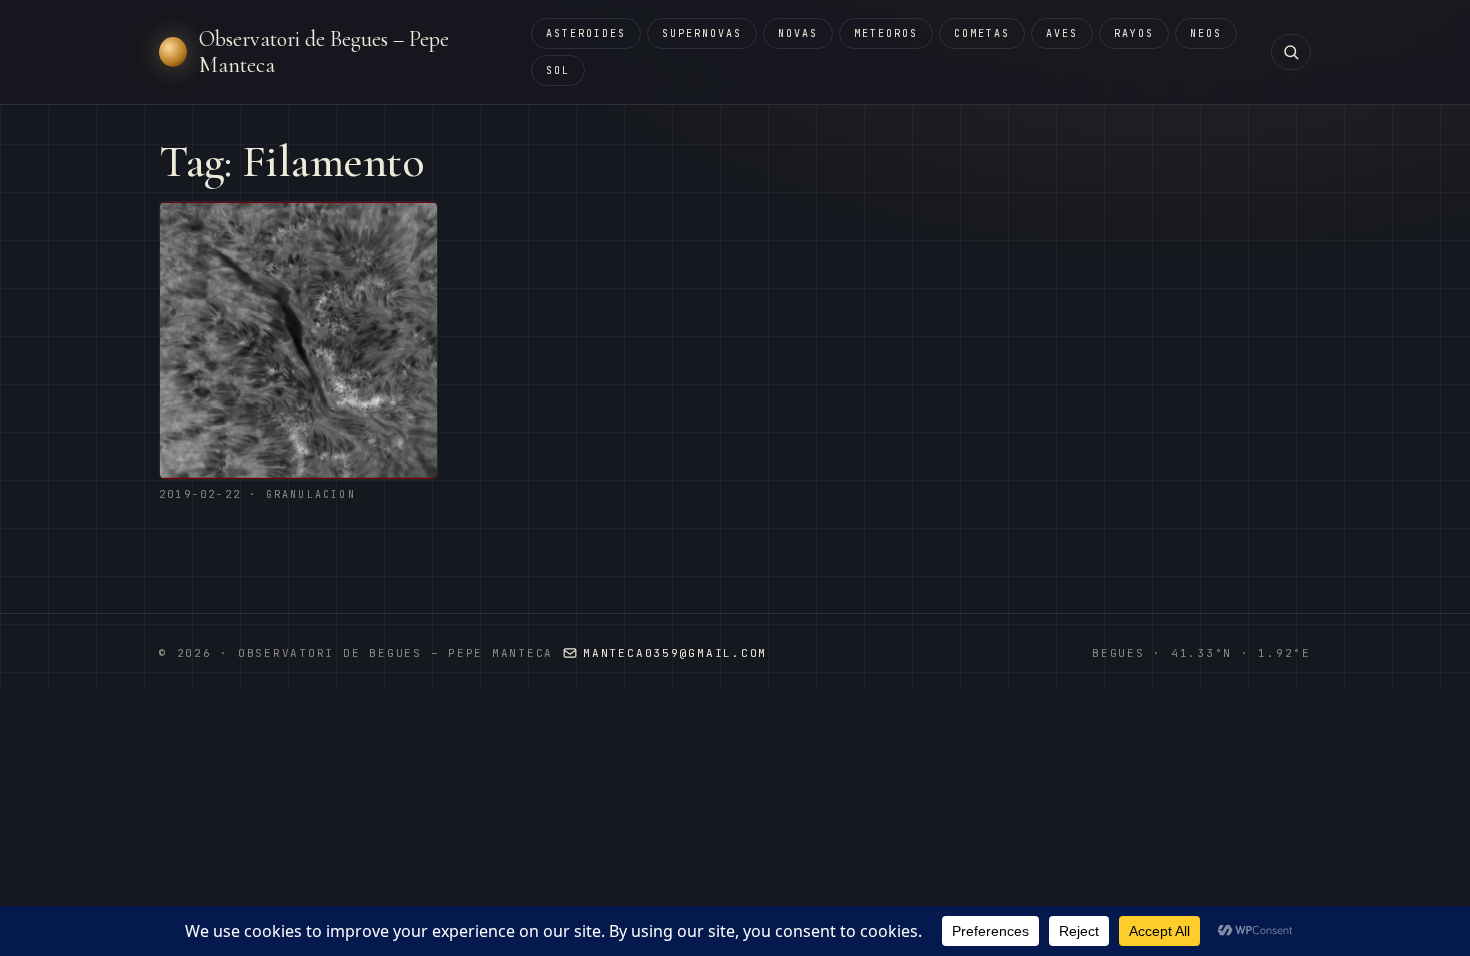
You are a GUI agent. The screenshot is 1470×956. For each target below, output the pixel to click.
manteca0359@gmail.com (675, 653)
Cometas (982, 33)
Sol (558, 70)
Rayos (1134, 33)
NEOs (1206, 33)
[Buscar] (1291, 52)
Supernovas (702, 33)
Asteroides (586, 33)
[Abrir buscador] (1291, 52)
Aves (1062, 33)
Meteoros (886, 33)
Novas (798, 33)
